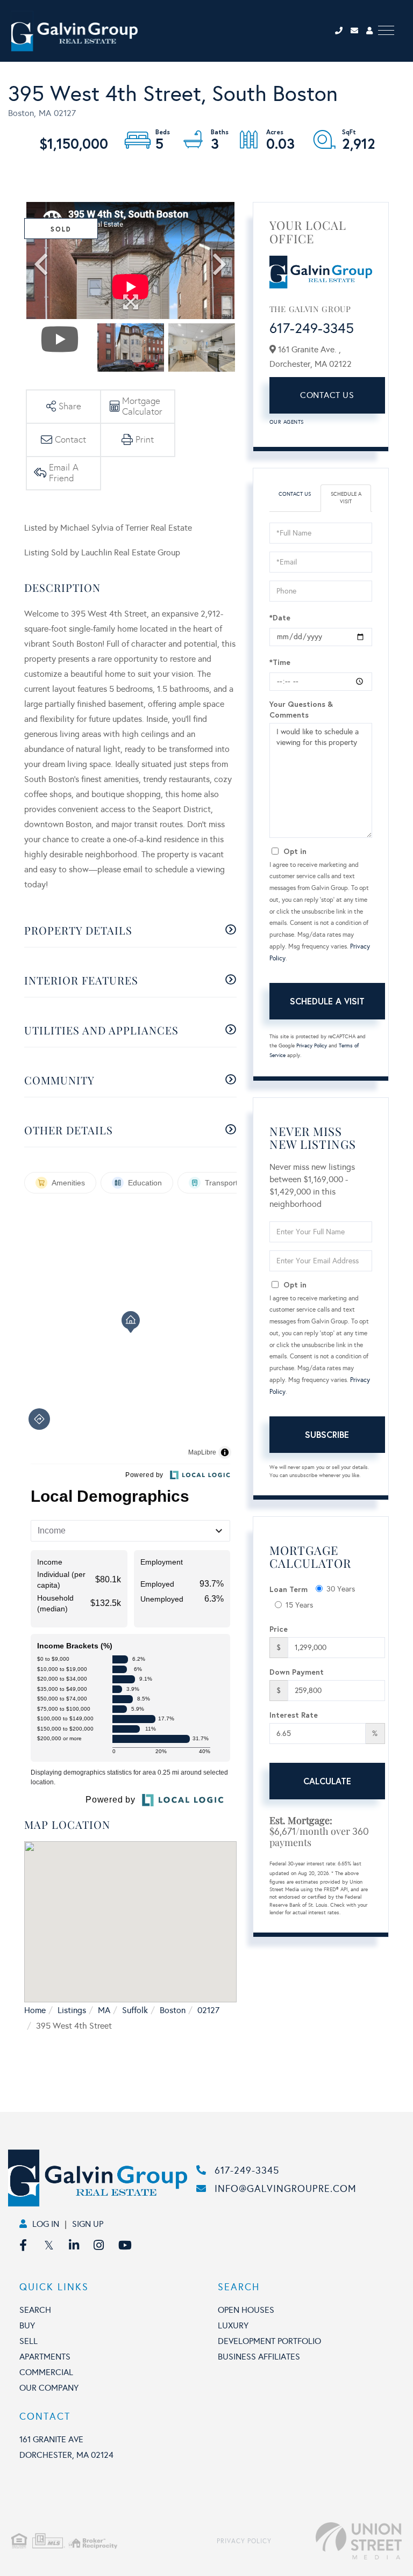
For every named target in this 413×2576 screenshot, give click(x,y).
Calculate (327, 1781)
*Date (280, 617)
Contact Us (327, 395)
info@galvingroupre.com (286, 2189)
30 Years (341, 1589)
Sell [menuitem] (29, 2341)
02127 (208, 2010)
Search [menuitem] (35, 2310)
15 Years (299, 1605)
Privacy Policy (312, 1046)
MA (104, 2010)
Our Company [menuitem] (49, 2388)
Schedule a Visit (346, 498)
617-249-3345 (312, 328)
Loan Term (289, 1589)
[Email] (358, 31)
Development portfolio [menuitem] (269, 2341)
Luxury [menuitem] (233, 2325)
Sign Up (88, 2224)
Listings (72, 2010)
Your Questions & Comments (301, 709)
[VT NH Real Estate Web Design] (337, 2541)
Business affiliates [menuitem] (259, 2357)
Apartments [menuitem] (45, 2357)
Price (279, 1629)
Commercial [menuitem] (46, 2372)
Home (35, 2010)
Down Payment (297, 1672)
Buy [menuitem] (27, 2325)
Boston (173, 2010)
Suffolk (135, 2010)
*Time (280, 662)
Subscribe (327, 1434)
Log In (46, 2224)
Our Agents (287, 422)
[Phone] (342, 31)
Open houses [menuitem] (246, 2310)
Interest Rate (294, 1715)
